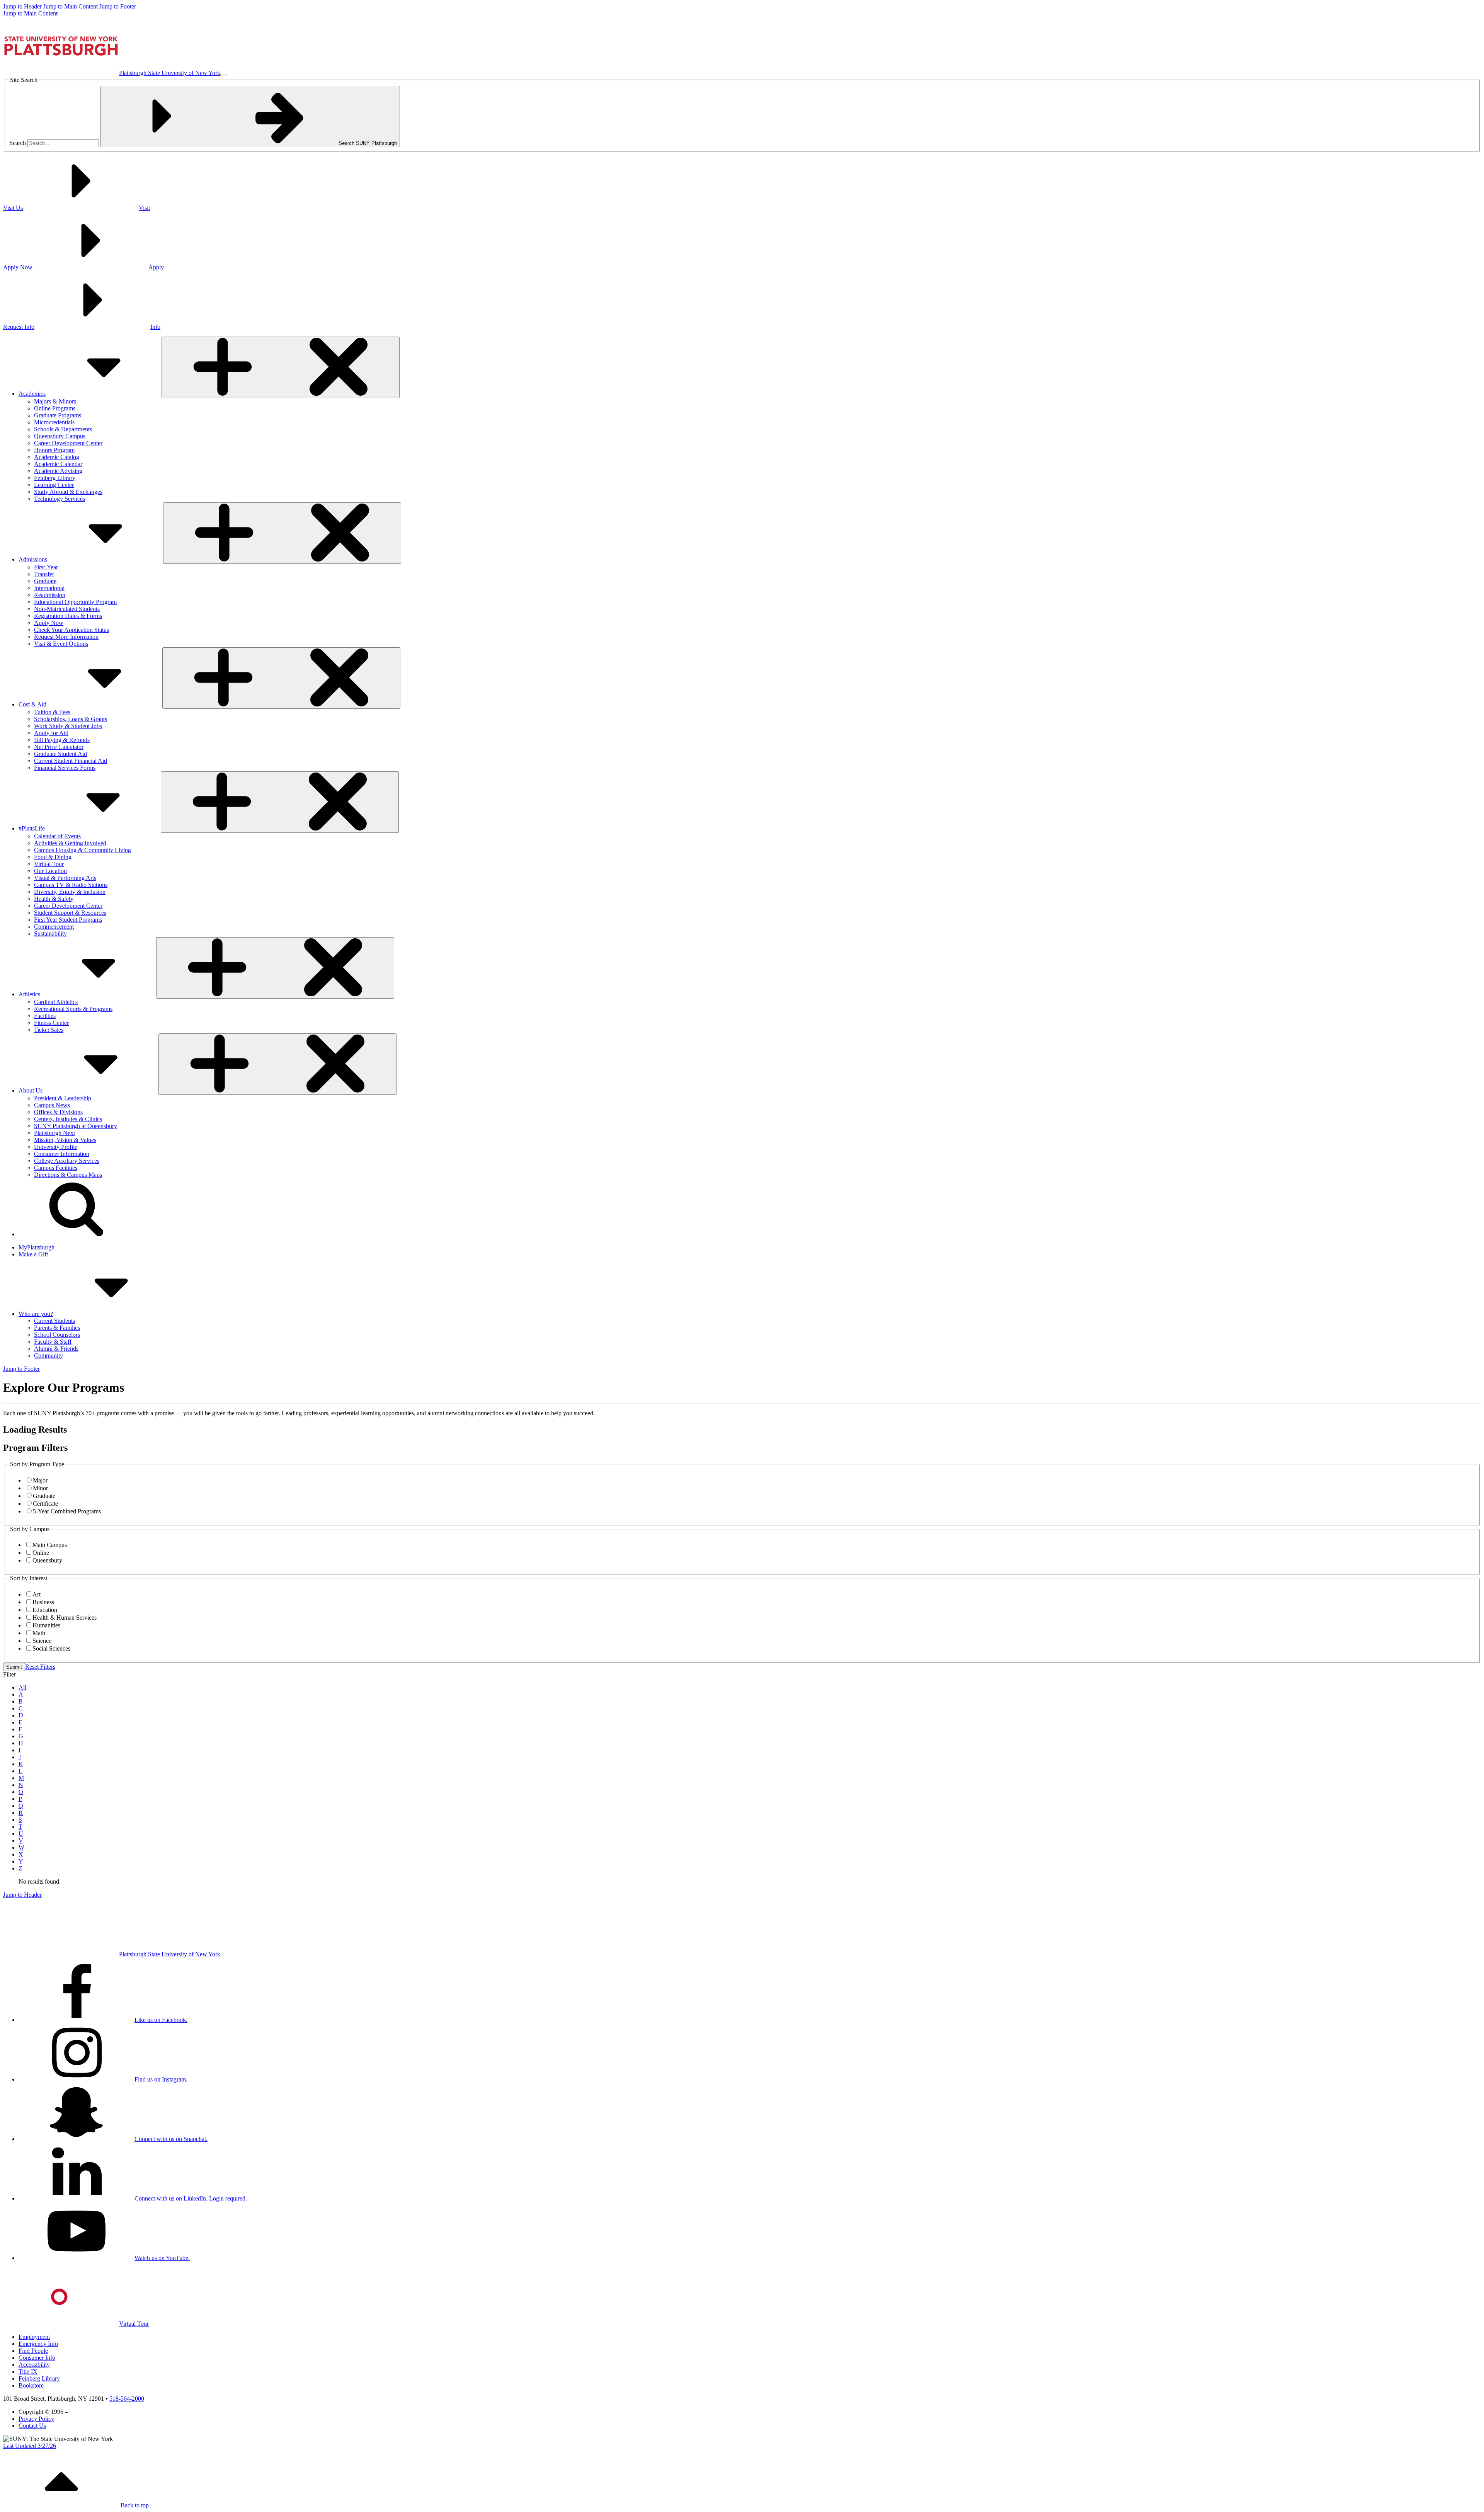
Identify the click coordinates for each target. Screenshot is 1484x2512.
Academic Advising (58, 471)
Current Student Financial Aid (71, 761)
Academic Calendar (58, 464)
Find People (33, 2351)
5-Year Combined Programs (67, 1511)
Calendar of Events (57, 836)
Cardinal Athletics (56, 1002)
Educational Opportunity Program (75, 602)
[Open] (281, 367)
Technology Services (60, 499)
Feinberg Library (55, 478)
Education (45, 1610)
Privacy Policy (36, 2419)
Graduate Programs (58, 415)
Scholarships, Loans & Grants (71, 719)
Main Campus (50, 1545)
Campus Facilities (56, 1168)
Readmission (50, 595)
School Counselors (57, 1335)
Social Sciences (51, 1648)
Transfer (44, 574)
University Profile (56, 1147)
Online (41, 1553)
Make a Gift (33, 1254)
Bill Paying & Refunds (62, 740)
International (49, 588)
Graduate (45, 581)
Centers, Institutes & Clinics (68, 1119)
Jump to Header (22, 6)
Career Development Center (68, 443)
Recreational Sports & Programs (73, 1009)
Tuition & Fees (52, 712)
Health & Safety (54, 899)
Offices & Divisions (58, 1112)
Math (39, 1633)
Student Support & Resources (70, 913)
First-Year (46, 567)
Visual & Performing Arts (65, 878)
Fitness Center (51, 1023)
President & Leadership (63, 1098)
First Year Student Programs (68, 920)
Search (18, 143)
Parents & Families (57, 1328)
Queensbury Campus (60, 436)
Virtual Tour (49, 864)
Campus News (52, 1105)
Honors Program (54, 450)
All (22, 1687)
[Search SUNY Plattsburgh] (77, 1234)
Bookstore (31, 2385)
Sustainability (50, 933)
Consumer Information (62, 1154)
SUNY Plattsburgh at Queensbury (76, 1126)
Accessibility (34, 2365)
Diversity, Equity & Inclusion (70, 892)
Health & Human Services (65, 1618)
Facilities (45, 1016)
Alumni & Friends (56, 1349)
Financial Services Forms (65, 768)
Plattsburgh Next (54, 1133)
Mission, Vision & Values (65, 1140)
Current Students (54, 1321)
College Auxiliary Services (67, 1161)
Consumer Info (37, 2358)
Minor (40, 1488)
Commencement (54, 927)
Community (49, 1356)
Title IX (28, 2372)
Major (40, 1480)
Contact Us (32, 2426)
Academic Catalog (57, 457)
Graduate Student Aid (60, 754)
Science (42, 1641)
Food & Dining (53, 857)
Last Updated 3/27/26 (30, 2446)
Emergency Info (38, 2344)
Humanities (46, 1625)
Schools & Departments (63, 429)
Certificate (45, 1504)
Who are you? (36, 1314)
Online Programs (55, 408)
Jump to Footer (118, 6)
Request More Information (66, 637)
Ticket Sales (49, 1030)
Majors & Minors (55, 401)
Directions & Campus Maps (68, 1175)
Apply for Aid (51, 733)
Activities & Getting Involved (70, 843)
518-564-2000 (127, 2399)
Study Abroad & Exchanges (68, 492)
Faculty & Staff (53, 1342)
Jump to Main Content (71, 6)
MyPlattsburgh (37, 1247)
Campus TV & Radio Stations (71, 885)
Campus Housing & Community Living (83, 850)
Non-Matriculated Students (67, 609)
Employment (34, 2337)
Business (43, 1602)
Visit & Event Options (61, 644)
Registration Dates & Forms (68, 616)
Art (37, 1594)
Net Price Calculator (59, 747)
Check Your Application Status (71, 630)
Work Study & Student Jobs (68, 726)
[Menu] (223, 75)
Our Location (50, 871)
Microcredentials (54, 422)
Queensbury (47, 1560)
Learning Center (54, 485)
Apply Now (49, 623)
